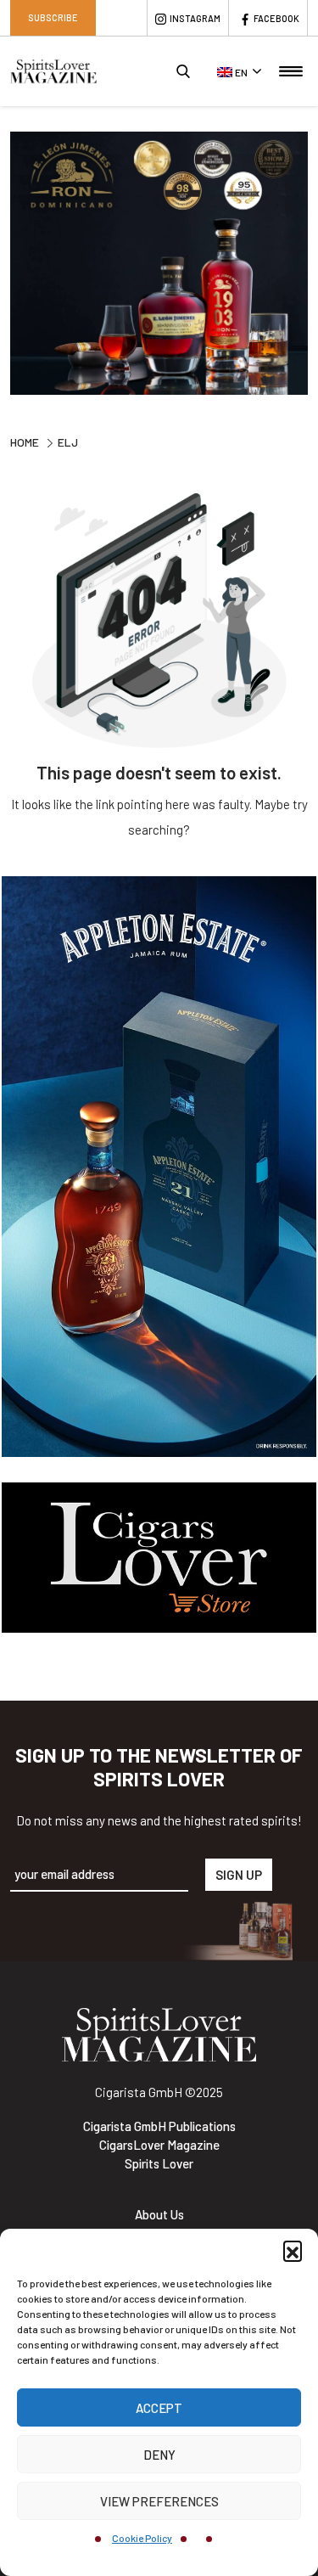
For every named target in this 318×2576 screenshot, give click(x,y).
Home (25, 442)
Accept (159, 2408)
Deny (159, 2455)
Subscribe (53, 17)
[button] (293, 2250)
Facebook (276, 18)
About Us (159, 2214)
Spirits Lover (159, 2163)
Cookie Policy (142, 2538)
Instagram (195, 18)
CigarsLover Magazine (159, 2145)
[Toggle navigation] (291, 71)
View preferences (159, 2501)
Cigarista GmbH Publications (159, 2126)
